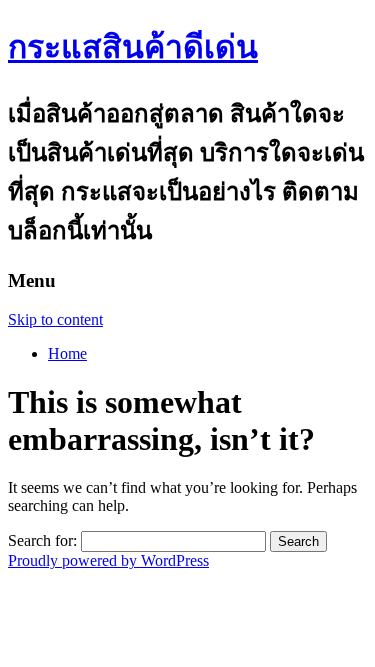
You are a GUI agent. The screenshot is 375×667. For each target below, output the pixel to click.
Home (67, 353)
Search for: (42, 540)
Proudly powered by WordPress (108, 560)
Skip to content (55, 319)
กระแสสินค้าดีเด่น (133, 47)
